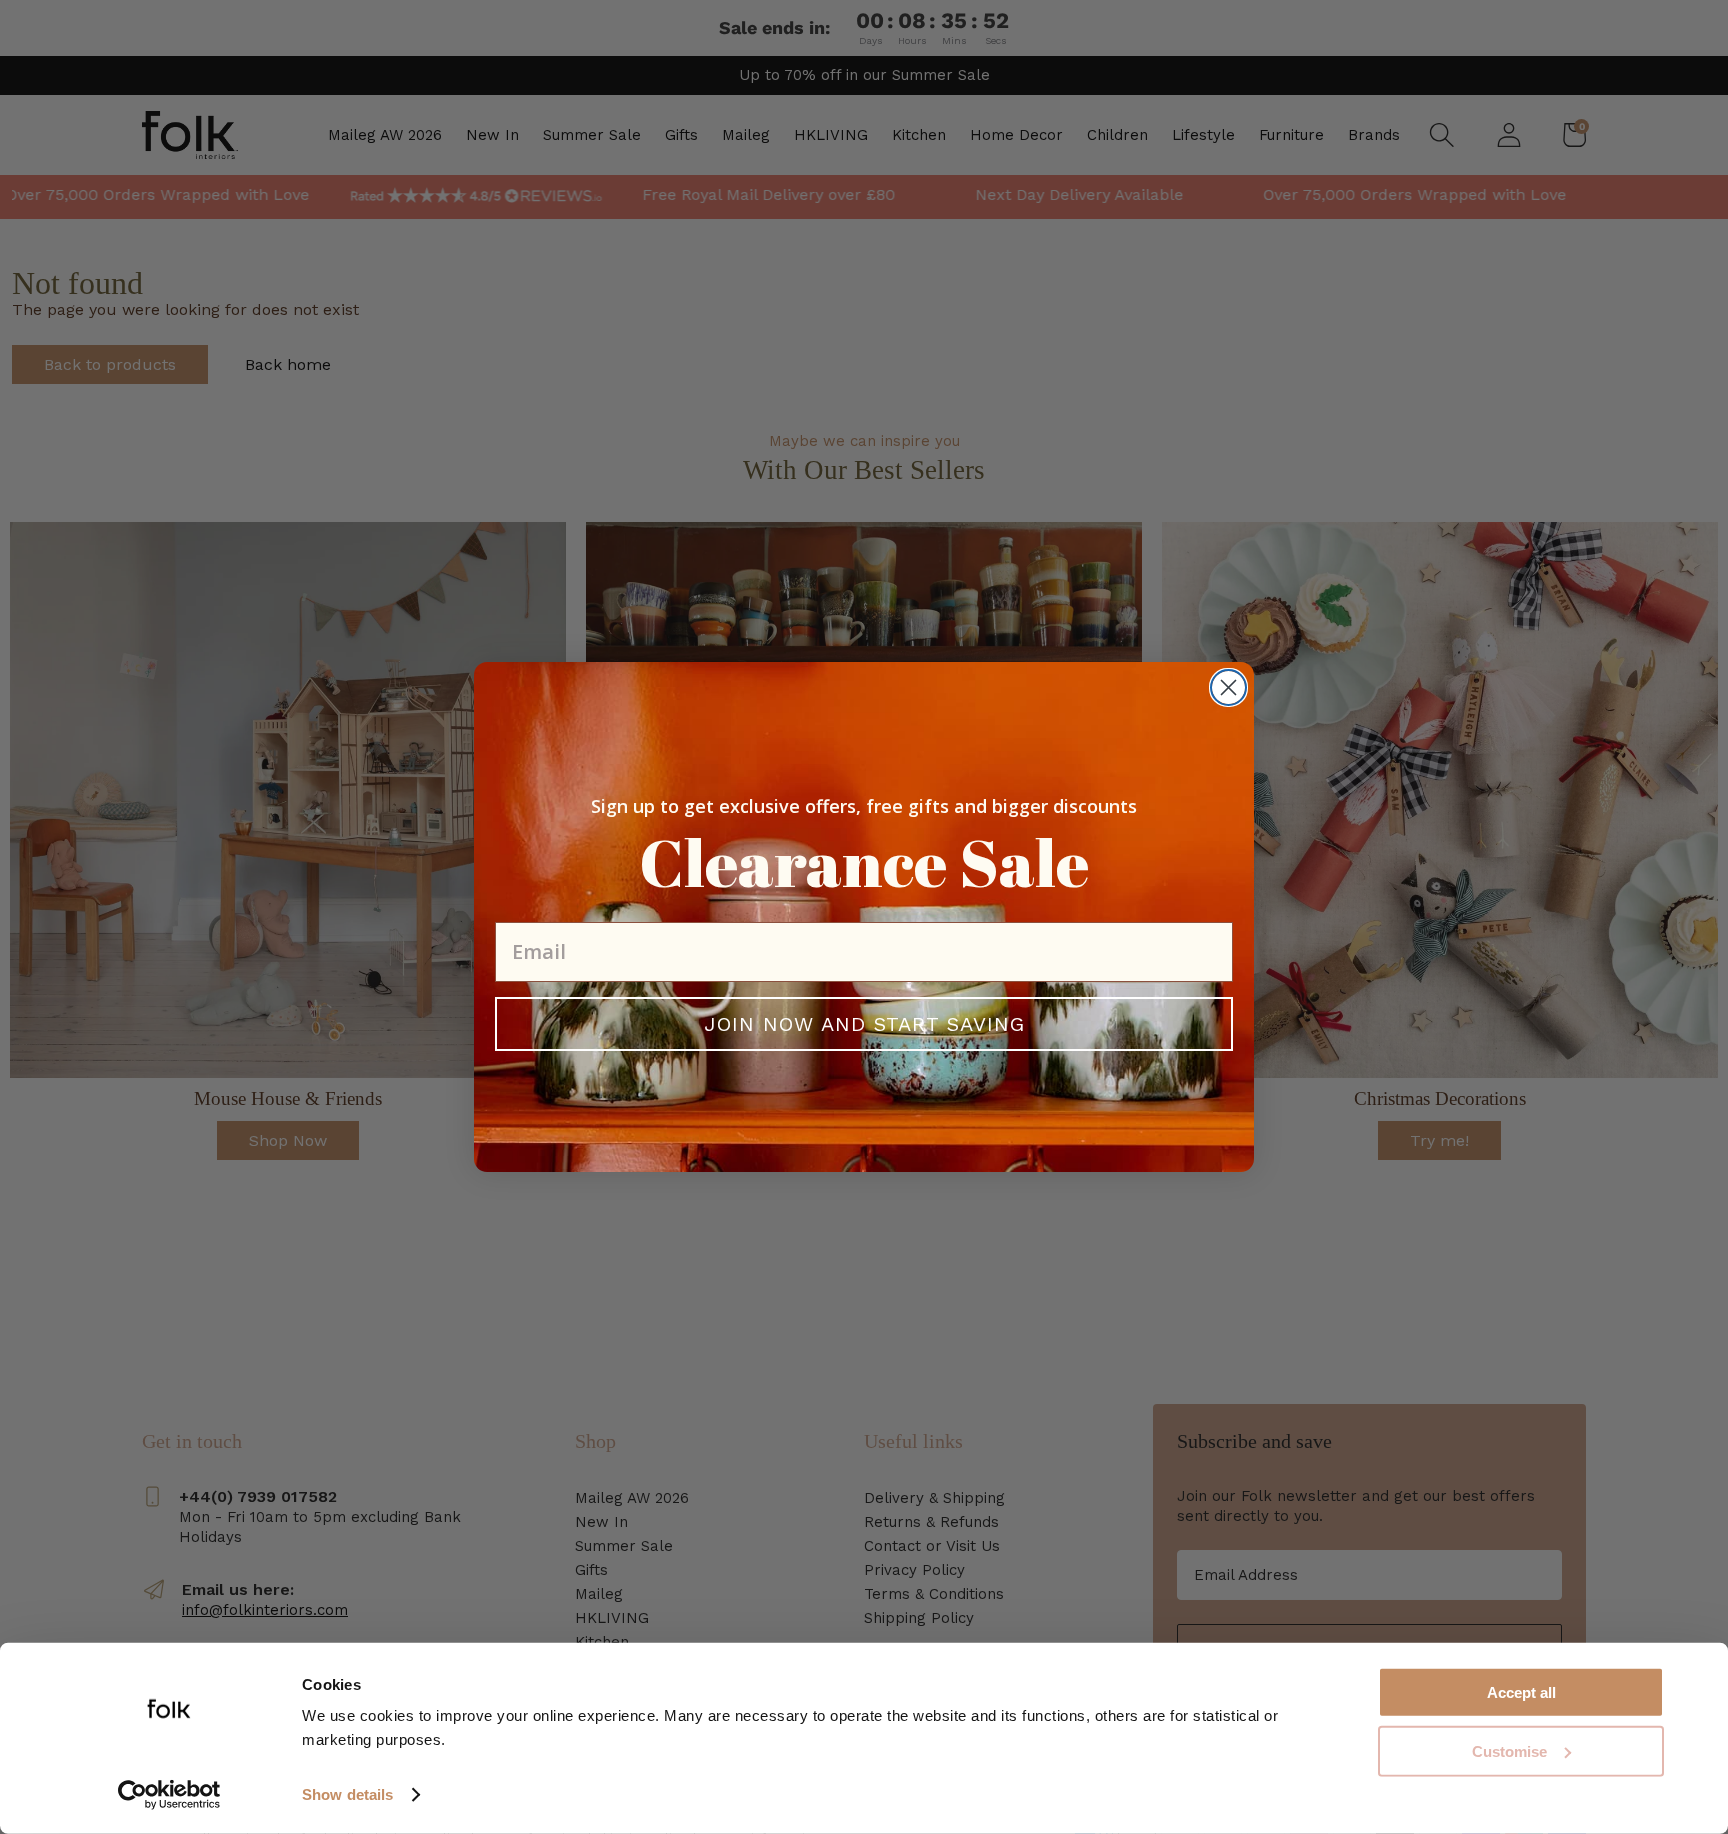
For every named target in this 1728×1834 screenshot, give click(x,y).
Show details (347, 1794)
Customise (1509, 1751)
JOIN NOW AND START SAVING (864, 1024)
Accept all (1521, 1692)
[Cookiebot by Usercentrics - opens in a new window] (169, 1795)
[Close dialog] (1228, 687)
